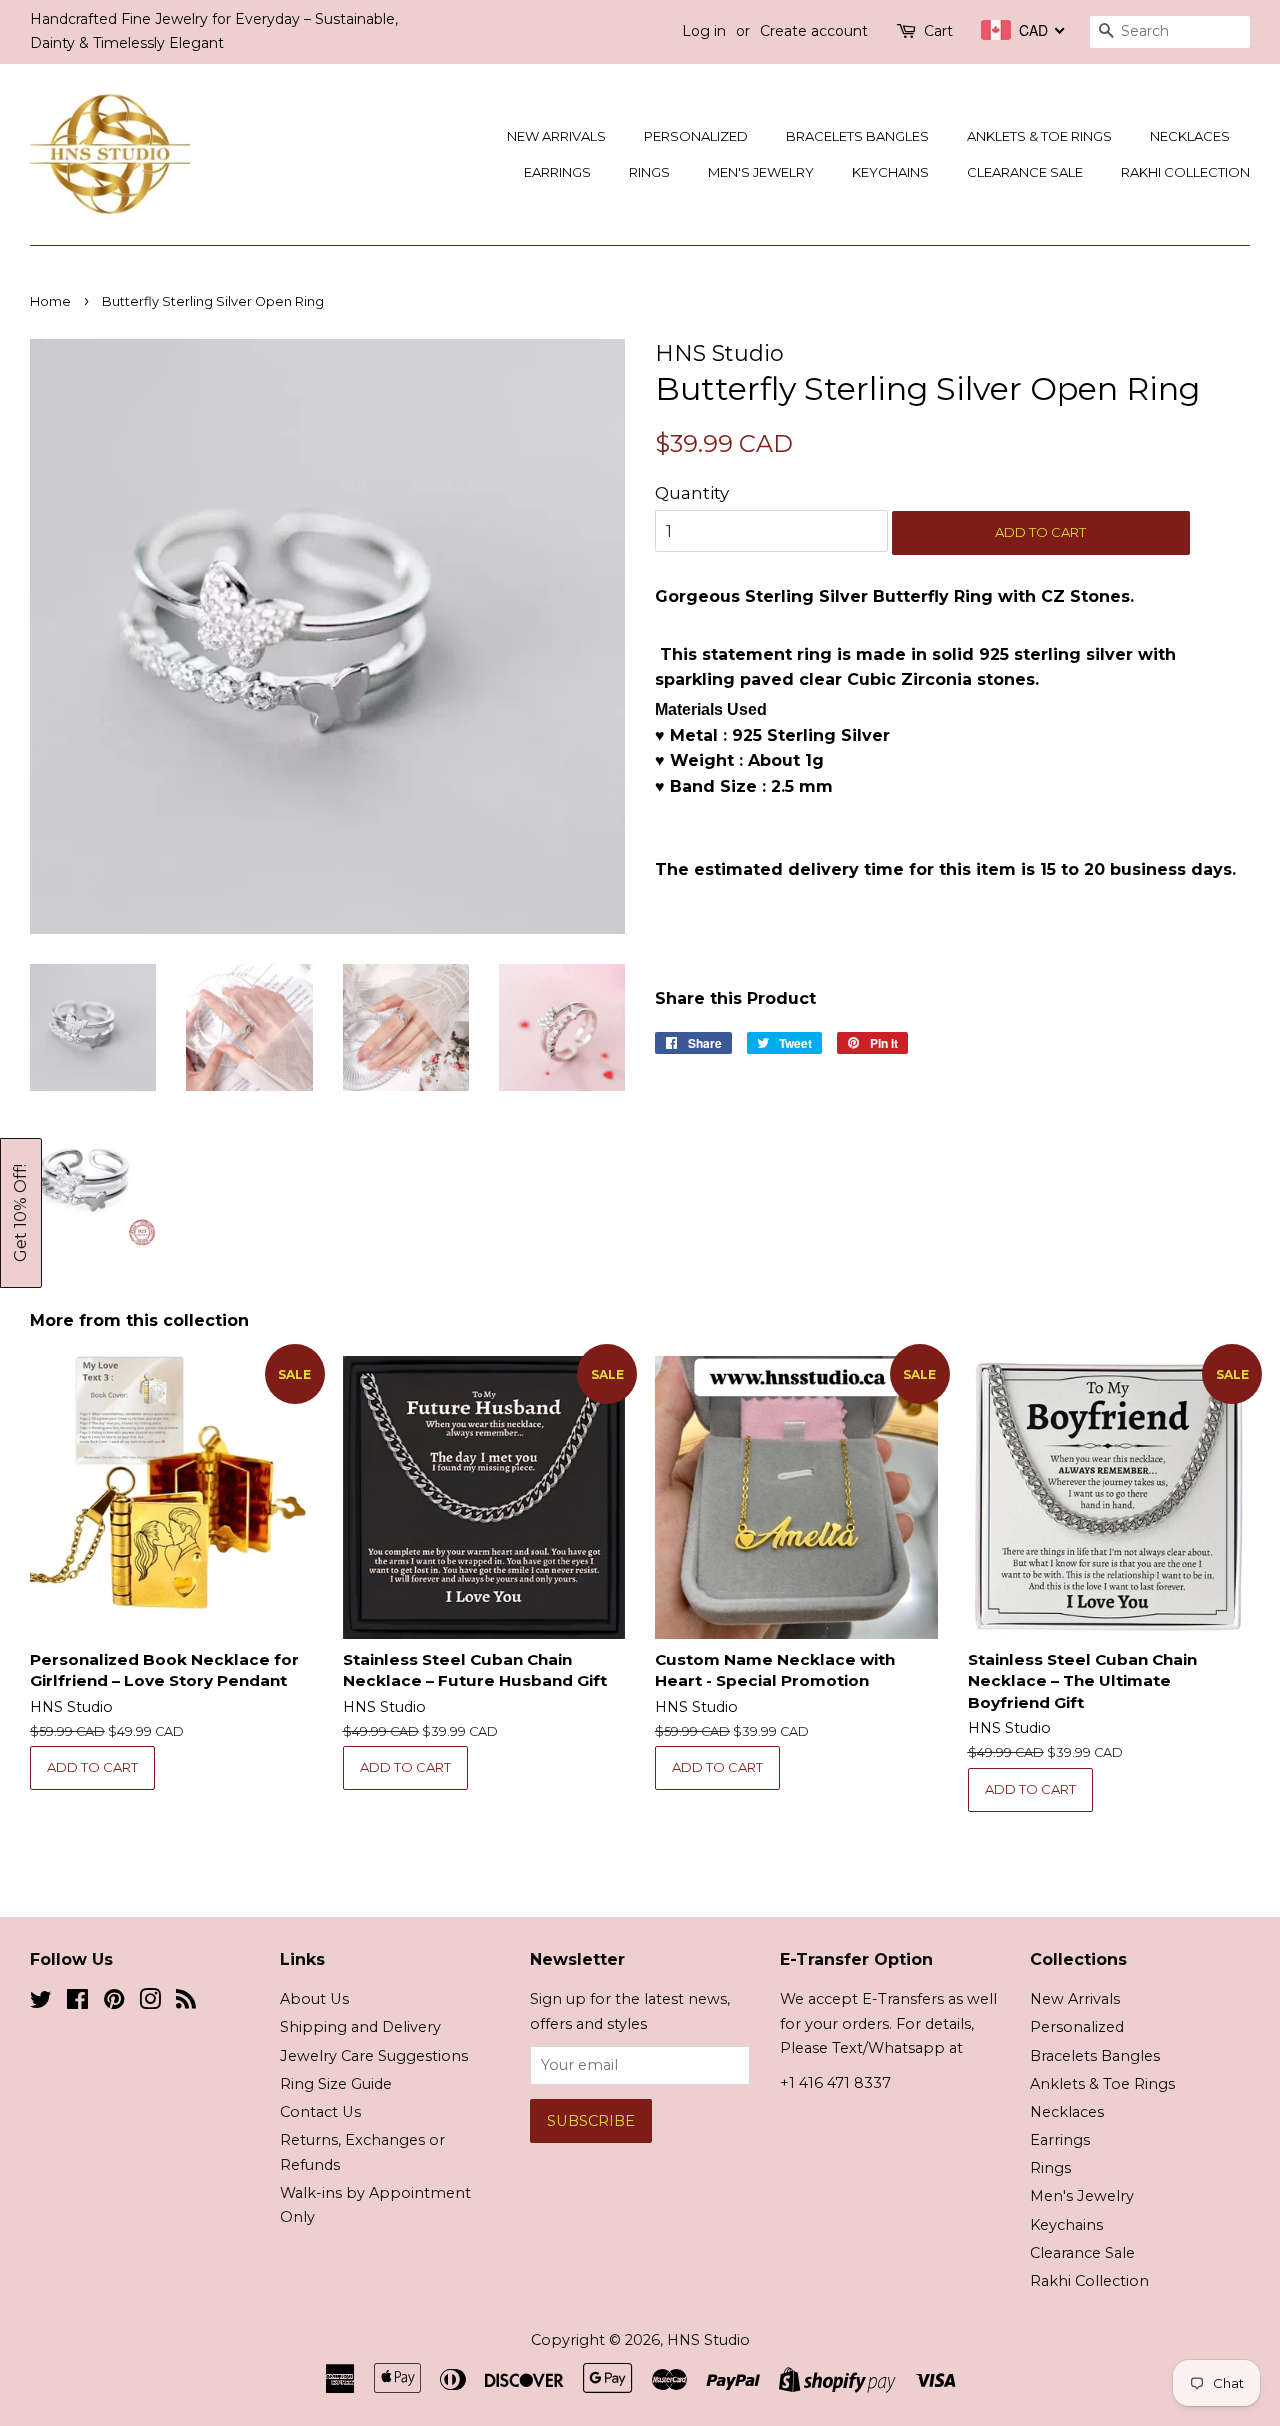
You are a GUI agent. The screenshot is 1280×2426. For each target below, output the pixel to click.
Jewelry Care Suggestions (374, 2056)
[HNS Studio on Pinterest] (114, 2003)
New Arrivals (556, 136)
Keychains (890, 172)
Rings (649, 172)
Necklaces (1190, 136)
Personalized (696, 136)
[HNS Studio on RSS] (186, 2003)
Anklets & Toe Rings (1039, 136)
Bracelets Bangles (857, 136)
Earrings (557, 172)
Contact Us (320, 2112)
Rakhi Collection (1185, 172)
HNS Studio (708, 2340)
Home (50, 301)
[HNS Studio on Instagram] (150, 2003)
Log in (704, 31)
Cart (938, 31)
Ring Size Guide (336, 2084)
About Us (314, 1999)
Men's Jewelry (761, 172)
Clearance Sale (1025, 172)
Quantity (692, 493)
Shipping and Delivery (360, 2027)
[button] (21, 1213)
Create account (814, 31)
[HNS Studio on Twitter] (41, 2003)
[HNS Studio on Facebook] (77, 2003)
